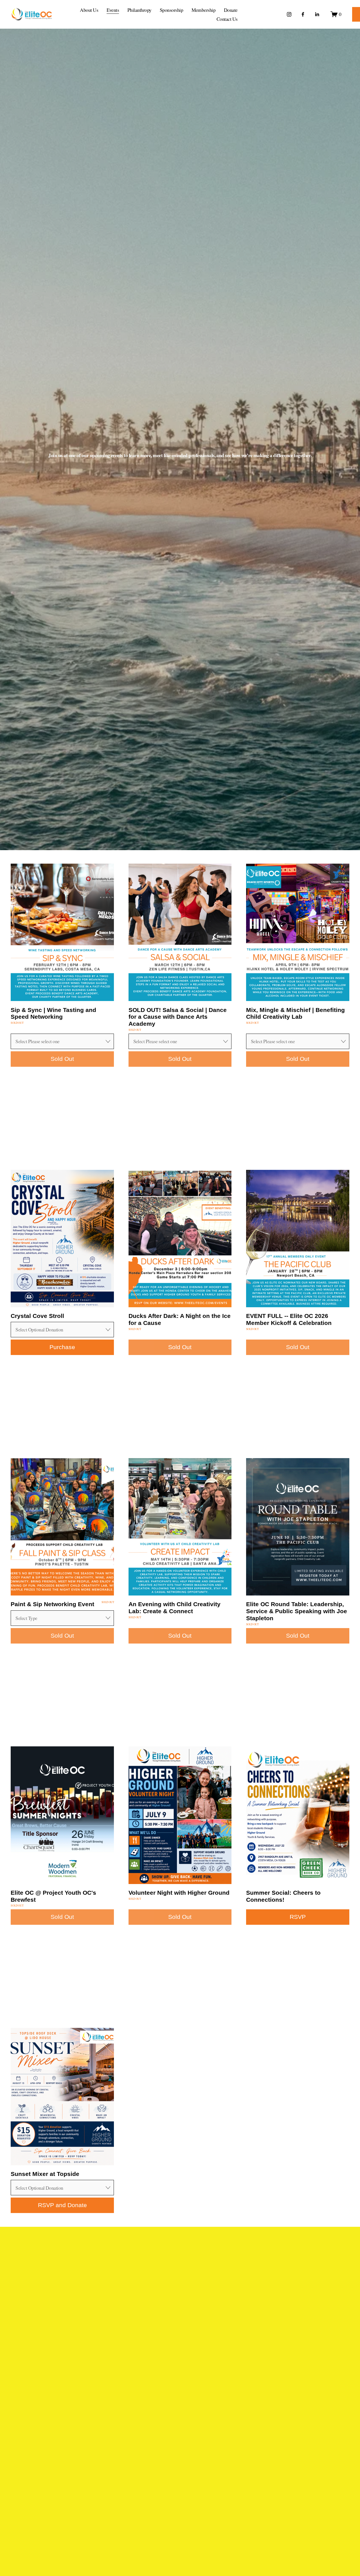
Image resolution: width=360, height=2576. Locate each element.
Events (113, 10)
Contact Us (227, 19)
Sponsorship (171, 10)
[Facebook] (303, 14)
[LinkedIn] (317, 14)
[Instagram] (289, 14)
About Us (89, 10)
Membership (204, 10)
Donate (231, 10)
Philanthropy (139, 10)
